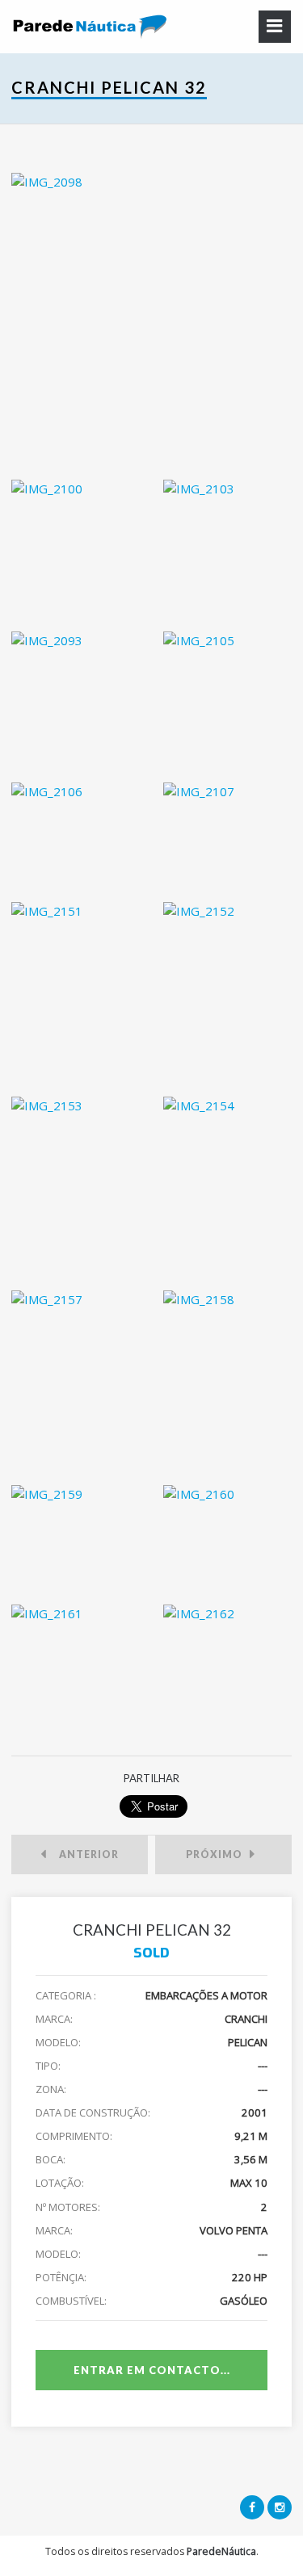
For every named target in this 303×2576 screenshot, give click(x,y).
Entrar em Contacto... (152, 2370)
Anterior (85, 1854)
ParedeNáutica (221, 2551)
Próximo (218, 1854)
